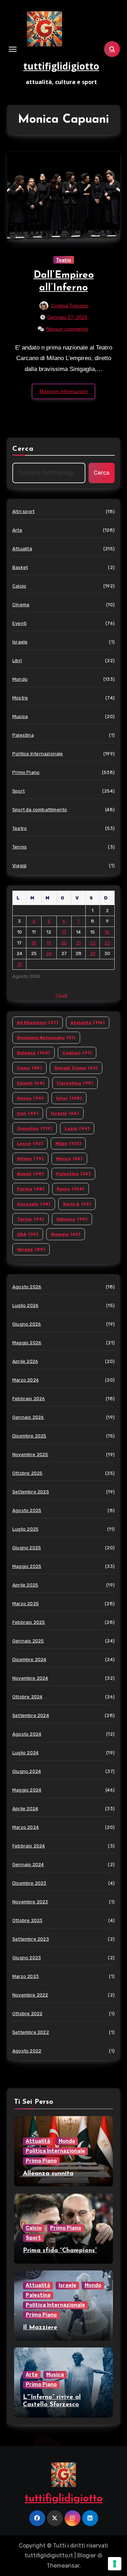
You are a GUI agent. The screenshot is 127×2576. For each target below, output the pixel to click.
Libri (17, 661)
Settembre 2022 (31, 2032)
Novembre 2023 (30, 1902)
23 (107, 943)
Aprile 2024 (25, 1809)
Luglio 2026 (25, 1305)
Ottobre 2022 (27, 2014)
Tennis (20, 847)
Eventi (19, 623)
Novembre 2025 (30, 1454)
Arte (17, 530)
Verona (31, 1249)
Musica (20, 716)
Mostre (20, 698)
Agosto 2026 (27, 1287)
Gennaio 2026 (28, 1417)
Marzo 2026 (26, 1380)
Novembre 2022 (30, 1995)
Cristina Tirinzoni (70, 306)
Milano (30, 1159)
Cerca (23, 449)
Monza (69, 1159)
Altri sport (23, 511)
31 (20, 964)
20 (64, 943)
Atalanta (88, 1023)
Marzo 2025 (26, 1604)
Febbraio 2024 (29, 1846)
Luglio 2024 (25, 1753)
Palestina (23, 735)
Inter (69, 1098)
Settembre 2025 (31, 1492)
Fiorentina (75, 1083)
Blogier (87, 2555)
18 (34, 943)
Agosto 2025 (27, 1510)
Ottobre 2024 (27, 1697)
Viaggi (19, 866)
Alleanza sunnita (48, 2174)
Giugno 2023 (27, 1958)
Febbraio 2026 (29, 1399)
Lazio (77, 1128)
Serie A (77, 1204)
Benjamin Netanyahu (46, 1038)
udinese (72, 1219)
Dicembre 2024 (29, 1659)
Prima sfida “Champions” (60, 2251)
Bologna (34, 1053)
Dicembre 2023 (29, 1883)
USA (28, 1234)
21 (78, 943)
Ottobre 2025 (27, 1473)
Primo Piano (26, 772)
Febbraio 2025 (29, 1622)
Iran (28, 1113)
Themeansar (63, 2566)
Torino (31, 1219)
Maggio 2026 (27, 1343)
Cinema (21, 605)
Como (29, 1068)
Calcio (19, 586)
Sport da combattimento (40, 810)
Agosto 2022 (27, 2051)
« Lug (61, 995)
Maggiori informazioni (64, 391)
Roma (71, 1189)
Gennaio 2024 (28, 1864)
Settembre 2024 (31, 1715)
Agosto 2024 (27, 1734)
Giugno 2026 (27, 1324)
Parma (31, 1189)
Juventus (35, 1128)
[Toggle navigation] (13, 49)
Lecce (30, 1143)
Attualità (22, 549)
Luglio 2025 (25, 1529)
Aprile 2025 (25, 1585)
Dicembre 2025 (29, 1436)
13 (64, 932)
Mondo (20, 679)
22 (93, 943)
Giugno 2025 (27, 1548)
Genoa (30, 1098)
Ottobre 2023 (27, 1920)
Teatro (64, 260)
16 (107, 932)
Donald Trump (76, 1068)
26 (49, 953)
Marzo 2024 (26, 1827)
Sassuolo (34, 1204)
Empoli (31, 1083)
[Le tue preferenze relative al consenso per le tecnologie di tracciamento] (115, 2564)
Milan (68, 1143)
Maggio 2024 (27, 1790)
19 (49, 943)
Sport (19, 791)
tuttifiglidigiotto (61, 66)
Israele (20, 642)
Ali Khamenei (38, 1023)
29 (93, 953)
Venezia (66, 1234)
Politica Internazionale (38, 754)
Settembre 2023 (31, 1939)
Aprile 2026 (25, 1361)
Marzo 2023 (26, 1976)
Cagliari (77, 1053)
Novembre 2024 (30, 1678)
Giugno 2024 (27, 1771)
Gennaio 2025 (28, 1641)
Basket (20, 567)
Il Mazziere (40, 2328)
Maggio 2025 (27, 1566)
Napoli (30, 1174)
